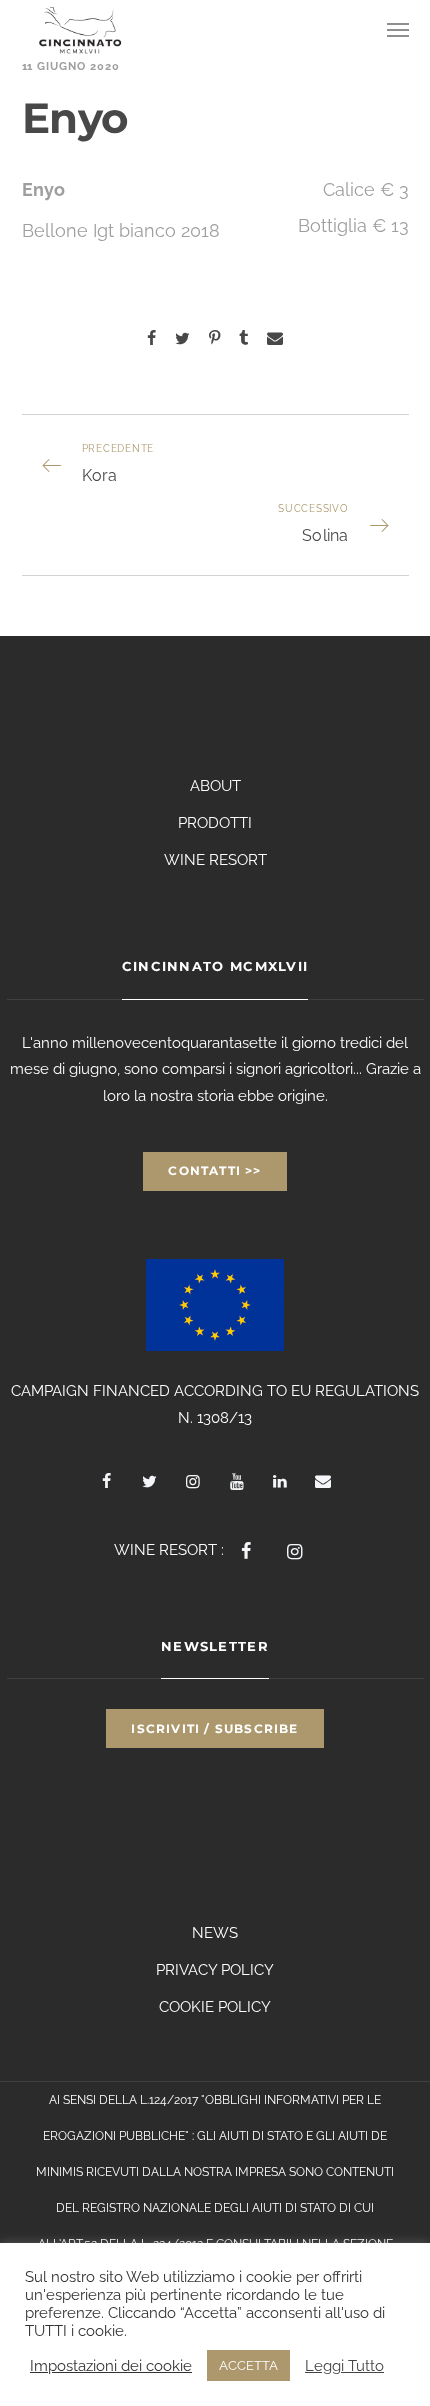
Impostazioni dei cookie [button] (111, 2365)
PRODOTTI (215, 823)
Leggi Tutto (344, 2365)
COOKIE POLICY (215, 2007)
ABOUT (215, 786)
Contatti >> (214, 1170)
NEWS (215, 1933)
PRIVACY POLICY (215, 1970)
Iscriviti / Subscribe (214, 1728)
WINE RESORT (215, 860)
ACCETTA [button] (248, 2365)
